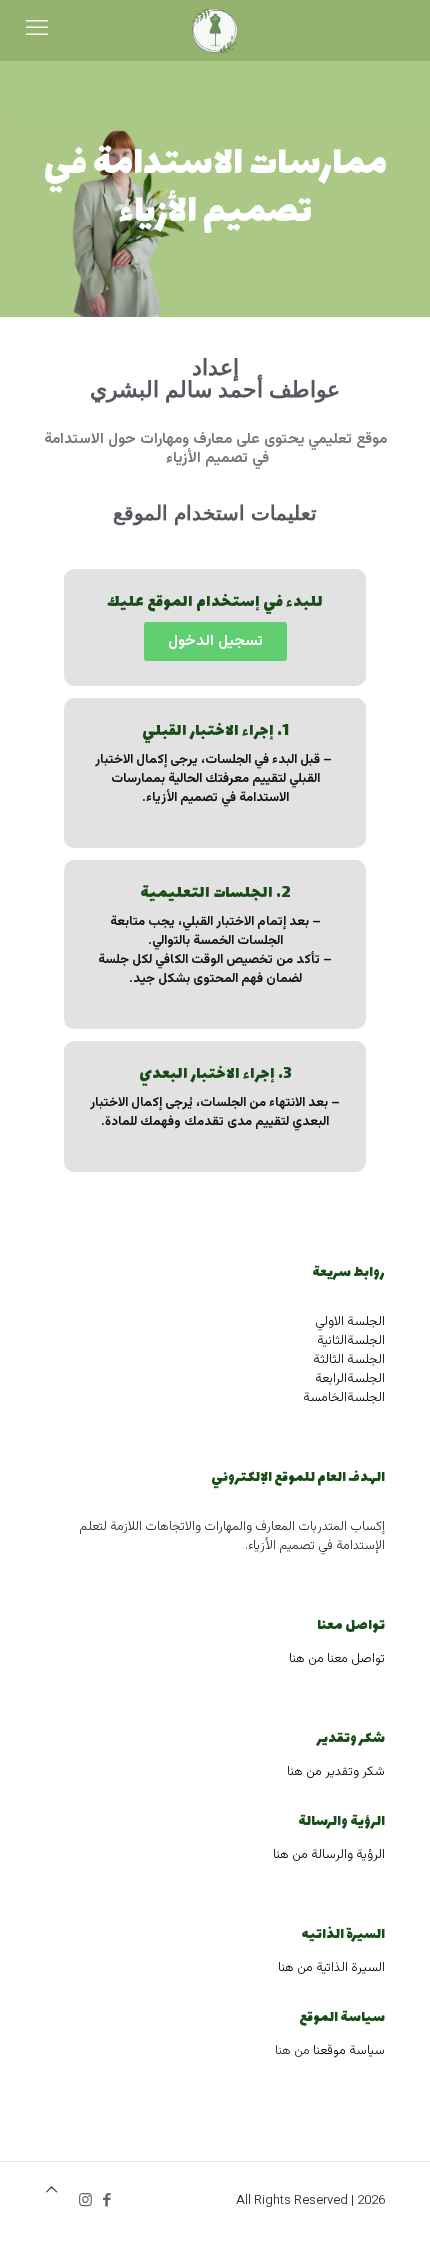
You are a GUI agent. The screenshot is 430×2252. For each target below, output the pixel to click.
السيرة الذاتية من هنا (331, 1968)
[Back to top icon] (51, 2191)
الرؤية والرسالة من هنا (329, 1855)
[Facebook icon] (106, 2201)
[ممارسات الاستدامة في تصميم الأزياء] (215, 30)
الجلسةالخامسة (344, 1398)
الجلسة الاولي (350, 1322)
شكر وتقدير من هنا (336, 1772)
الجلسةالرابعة (350, 1379)
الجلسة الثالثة (349, 1360)
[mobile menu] (37, 30)
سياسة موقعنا (349, 2051)
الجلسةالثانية (351, 1341)
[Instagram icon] (85, 2201)
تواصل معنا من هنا (337, 1659)
